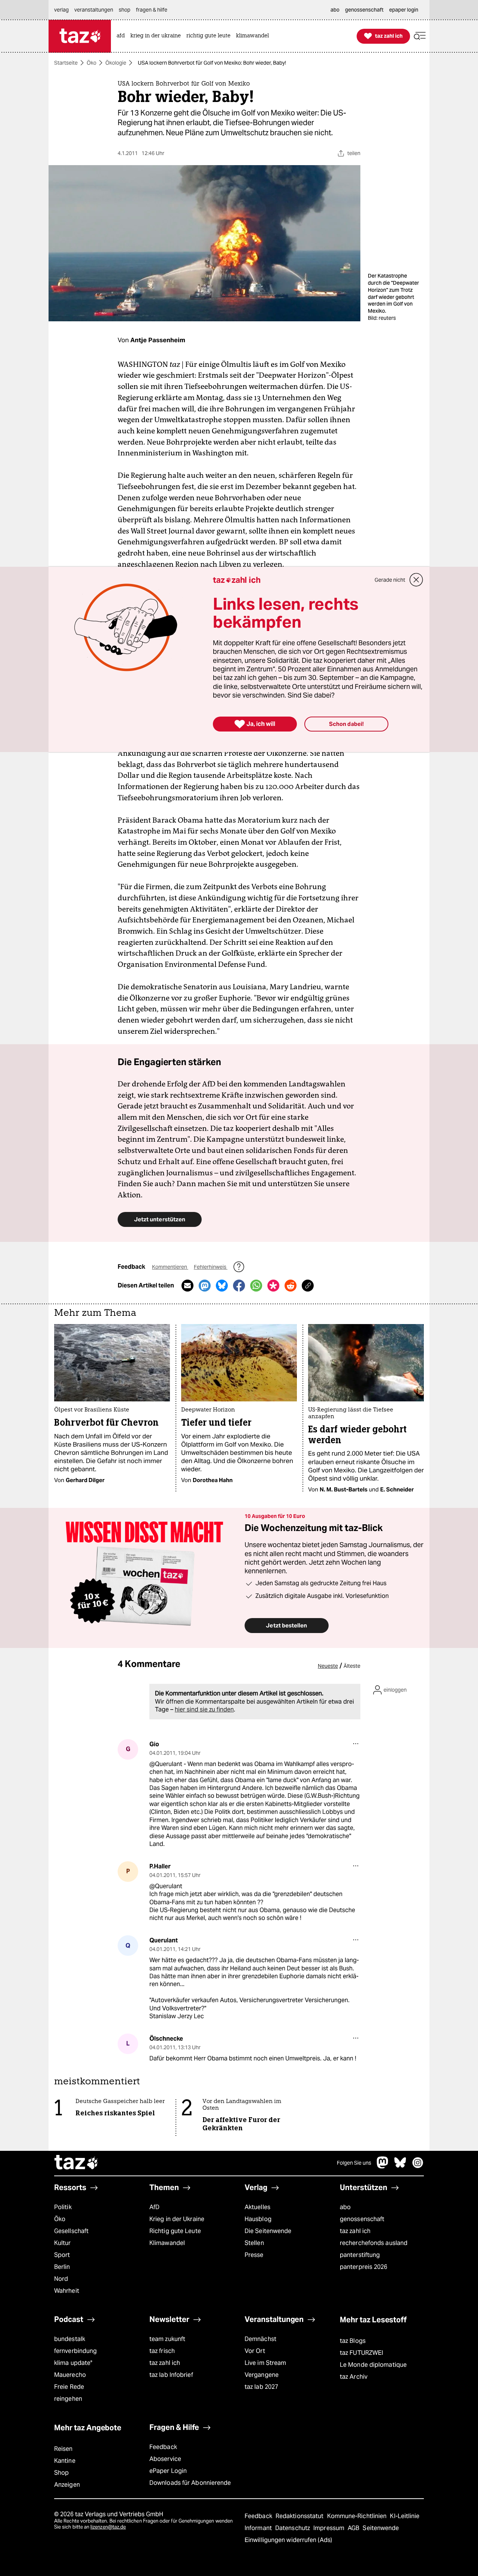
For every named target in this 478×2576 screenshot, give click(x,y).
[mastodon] (383, 2166)
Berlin (62, 2267)
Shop (61, 2473)
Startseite (66, 63)
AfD (154, 2207)
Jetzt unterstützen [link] (160, 1219)
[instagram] (418, 2166)
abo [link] (335, 10)
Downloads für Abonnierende (190, 2483)
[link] (122, 36)
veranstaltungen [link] (94, 10)
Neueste (328, 1666)
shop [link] (125, 10)
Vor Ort (255, 2351)
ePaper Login (168, 2471)
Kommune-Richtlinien (358, 2516)
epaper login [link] (404, 10)
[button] (420, 36)
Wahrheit (67, 2291)
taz (77, 2163)
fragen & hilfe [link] (152, 10)
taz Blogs (353, 2341)
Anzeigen (67, 2485)
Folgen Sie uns (354, 2163)
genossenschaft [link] (364, 10)
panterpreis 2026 (364, 2267)
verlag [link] (61, 10)
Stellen (254, 2243)
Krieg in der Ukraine (177, 2219)
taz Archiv (354, 2377)
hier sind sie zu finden (204, 1709)
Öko (91, 63)
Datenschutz (293, 2528)
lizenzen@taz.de (108, 2527)
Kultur (63, 2243)
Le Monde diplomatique (373, 2365)
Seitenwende (381, 2528)
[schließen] (416, 580)
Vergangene (262, 2375)
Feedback (163, 2447)
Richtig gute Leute (175, 2231)
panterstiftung (360, 2255)
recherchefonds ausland (374, 2243)
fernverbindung (75, 2351)
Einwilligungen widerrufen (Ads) (288, 2540)
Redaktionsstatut (300, 2516)
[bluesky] (400, 2166)
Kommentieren (170, 1267)
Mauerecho (70, 2375)
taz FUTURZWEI (361, 2353)
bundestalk (70, 2339)
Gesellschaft (71, 2231)
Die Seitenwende (268, 2231)
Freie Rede (69, 2387)
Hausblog (258, 2219)
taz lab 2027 (261, 2387)
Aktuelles (257, 2207)
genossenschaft (362, 2219)
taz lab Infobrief (171, 2375)
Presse (254, 2255)
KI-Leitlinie (405, 2516)
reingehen (68, 2399)
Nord (61, 2279)
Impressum (330, 2528)
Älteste (352, 1666)
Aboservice (165, 2459)
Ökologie (116, 63)
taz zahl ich (355, 2231)
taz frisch (162, 2351)
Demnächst (260, 2339)
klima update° (73, 2363)
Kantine (65, 2461)
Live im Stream (265, 2363)
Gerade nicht (390, 580)
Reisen (63, 2449)
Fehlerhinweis (211, 1267)
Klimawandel (167, 2243)
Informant (259, 2528)
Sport (62, 2255)
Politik (63, 2207)
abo (345, 2207)
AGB (354, 2528)
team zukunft (167, 2339)
